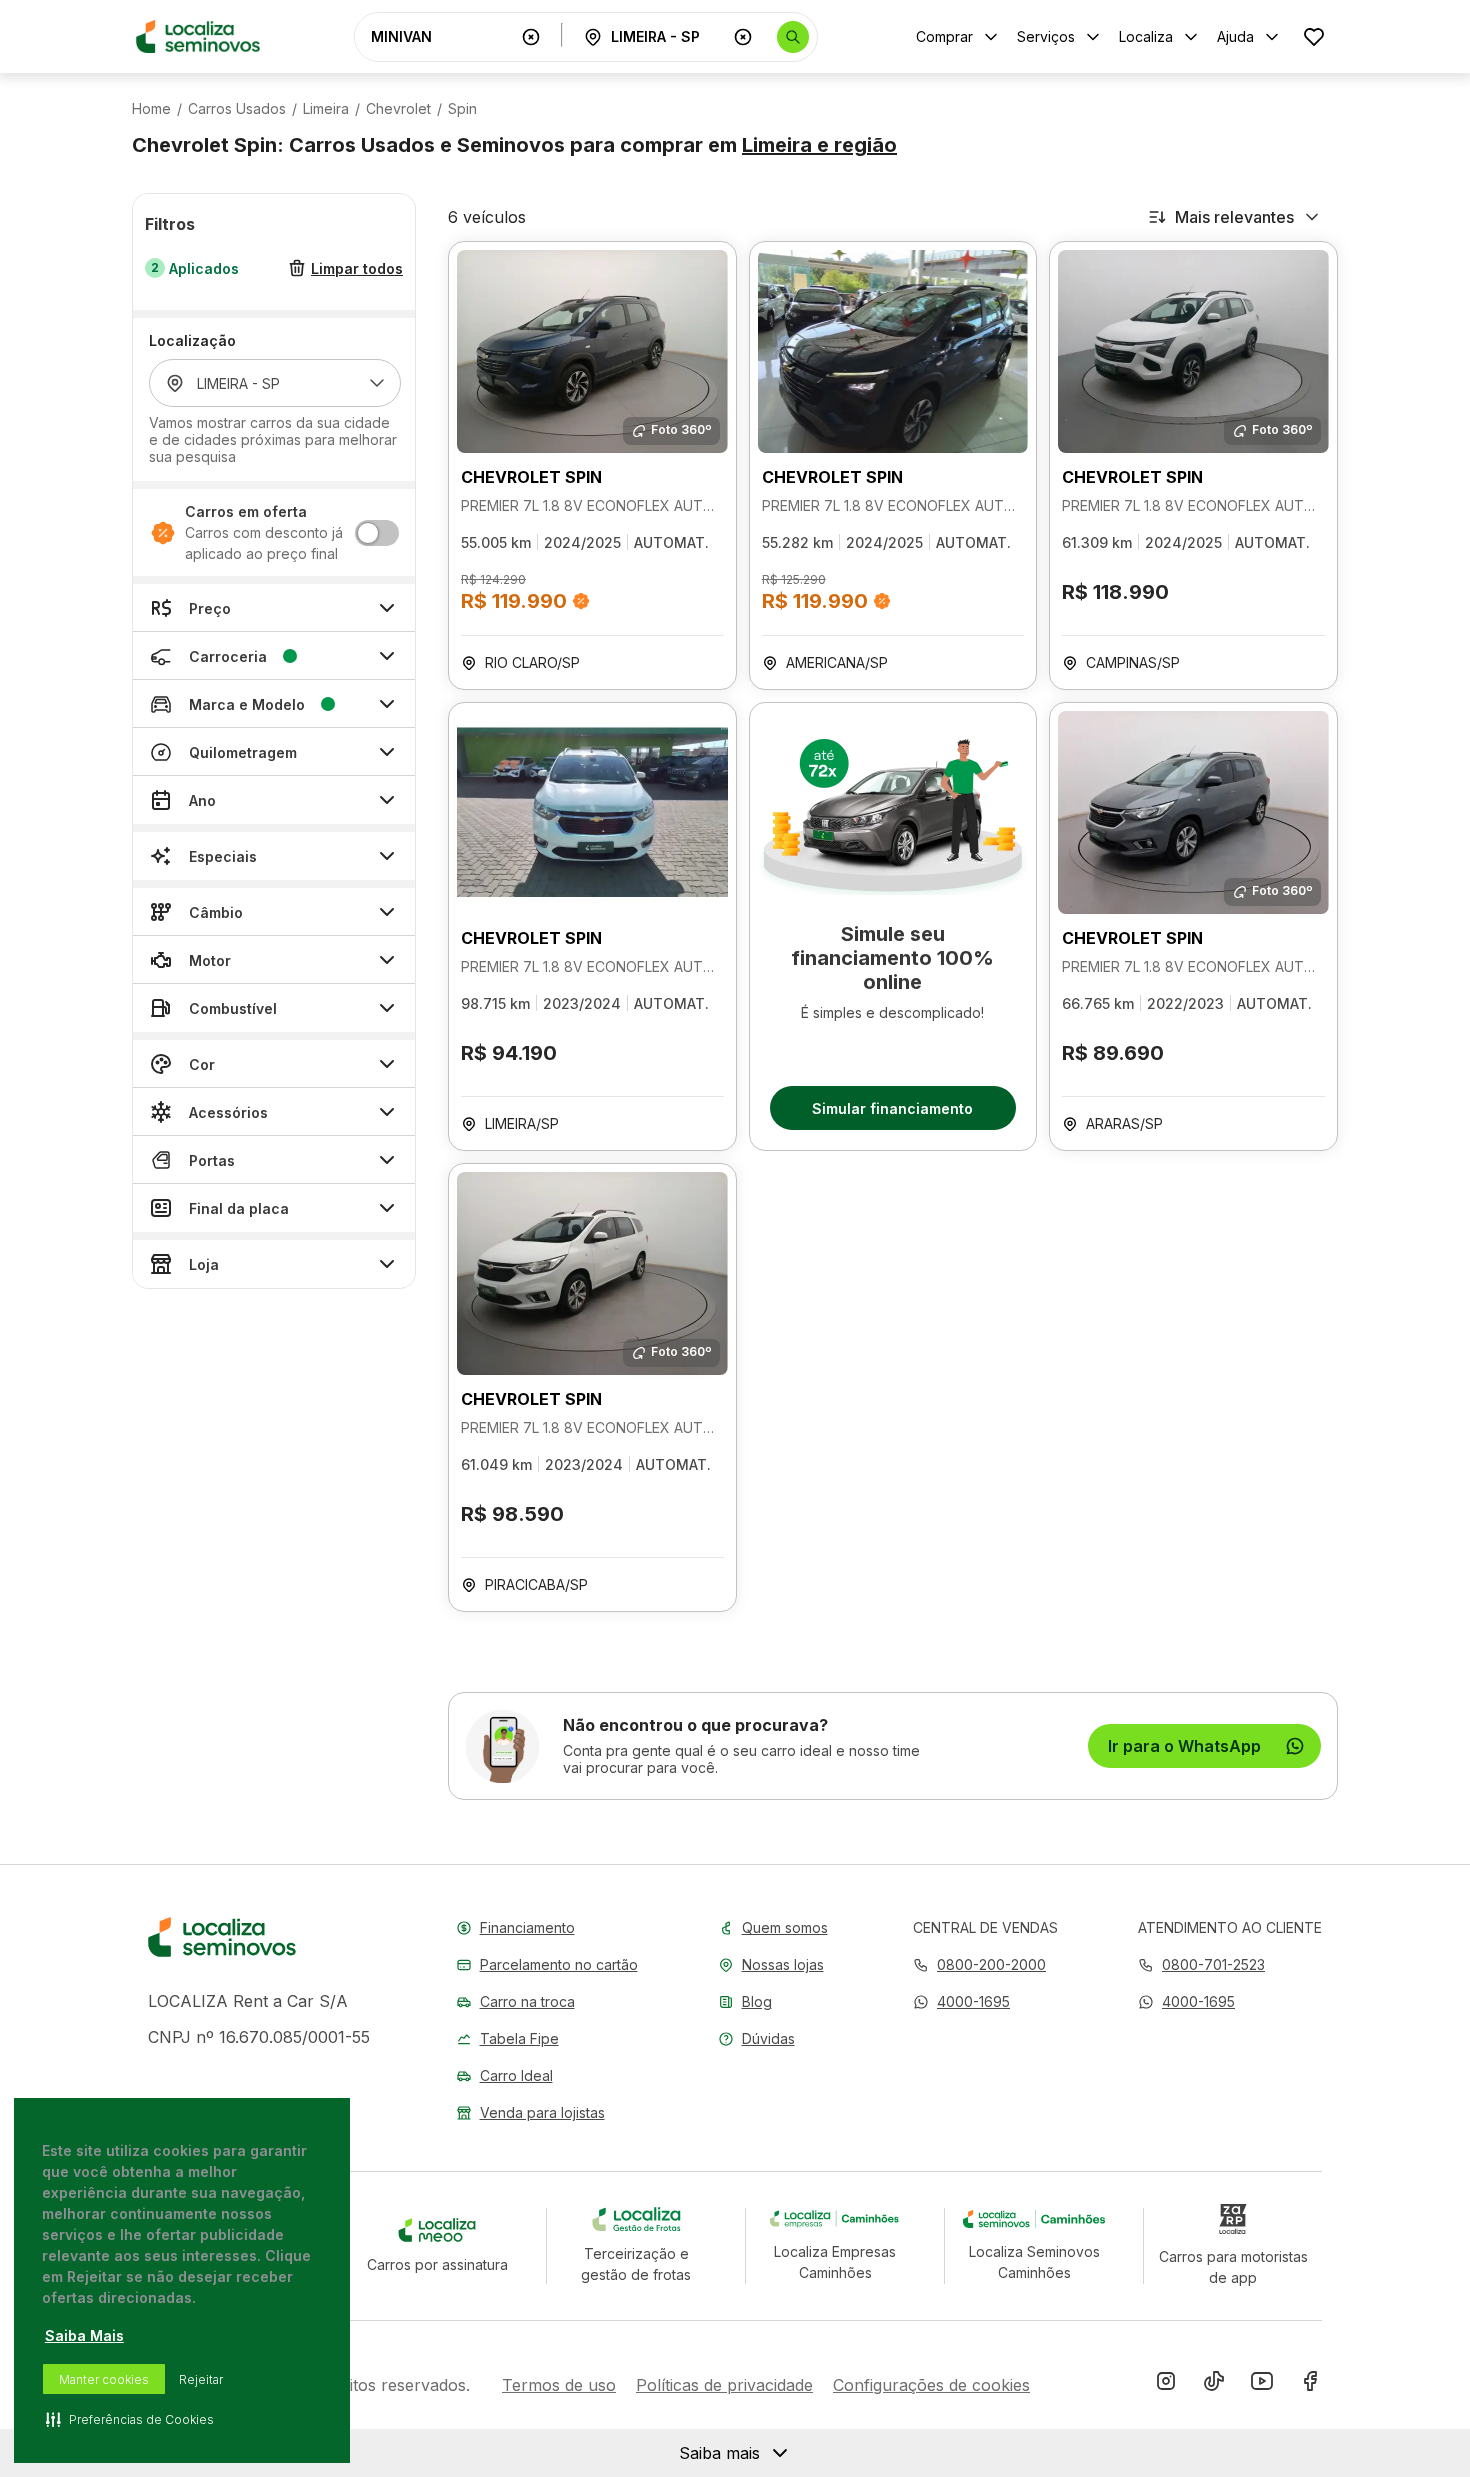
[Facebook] (1310, 2385)
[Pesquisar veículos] (793, 37)
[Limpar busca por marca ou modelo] (531, 37)
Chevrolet (398, 109)
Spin (462, 109)
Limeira (326, 109)
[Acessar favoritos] (1314, 36)
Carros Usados (237, 109)
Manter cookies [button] (104, 2379)
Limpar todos (357, 268)
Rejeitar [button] (201, 2379)
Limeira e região (819, 145)
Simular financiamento (892, 1108)
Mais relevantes (1234, 217)
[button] (961, 2001)
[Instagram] (1166, 2385)
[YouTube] (1262, 2385)
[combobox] (442, 36)
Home (151, 109)
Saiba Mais (84, 2335)
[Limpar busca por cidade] (743, 37)
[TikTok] (1214, 2385)
